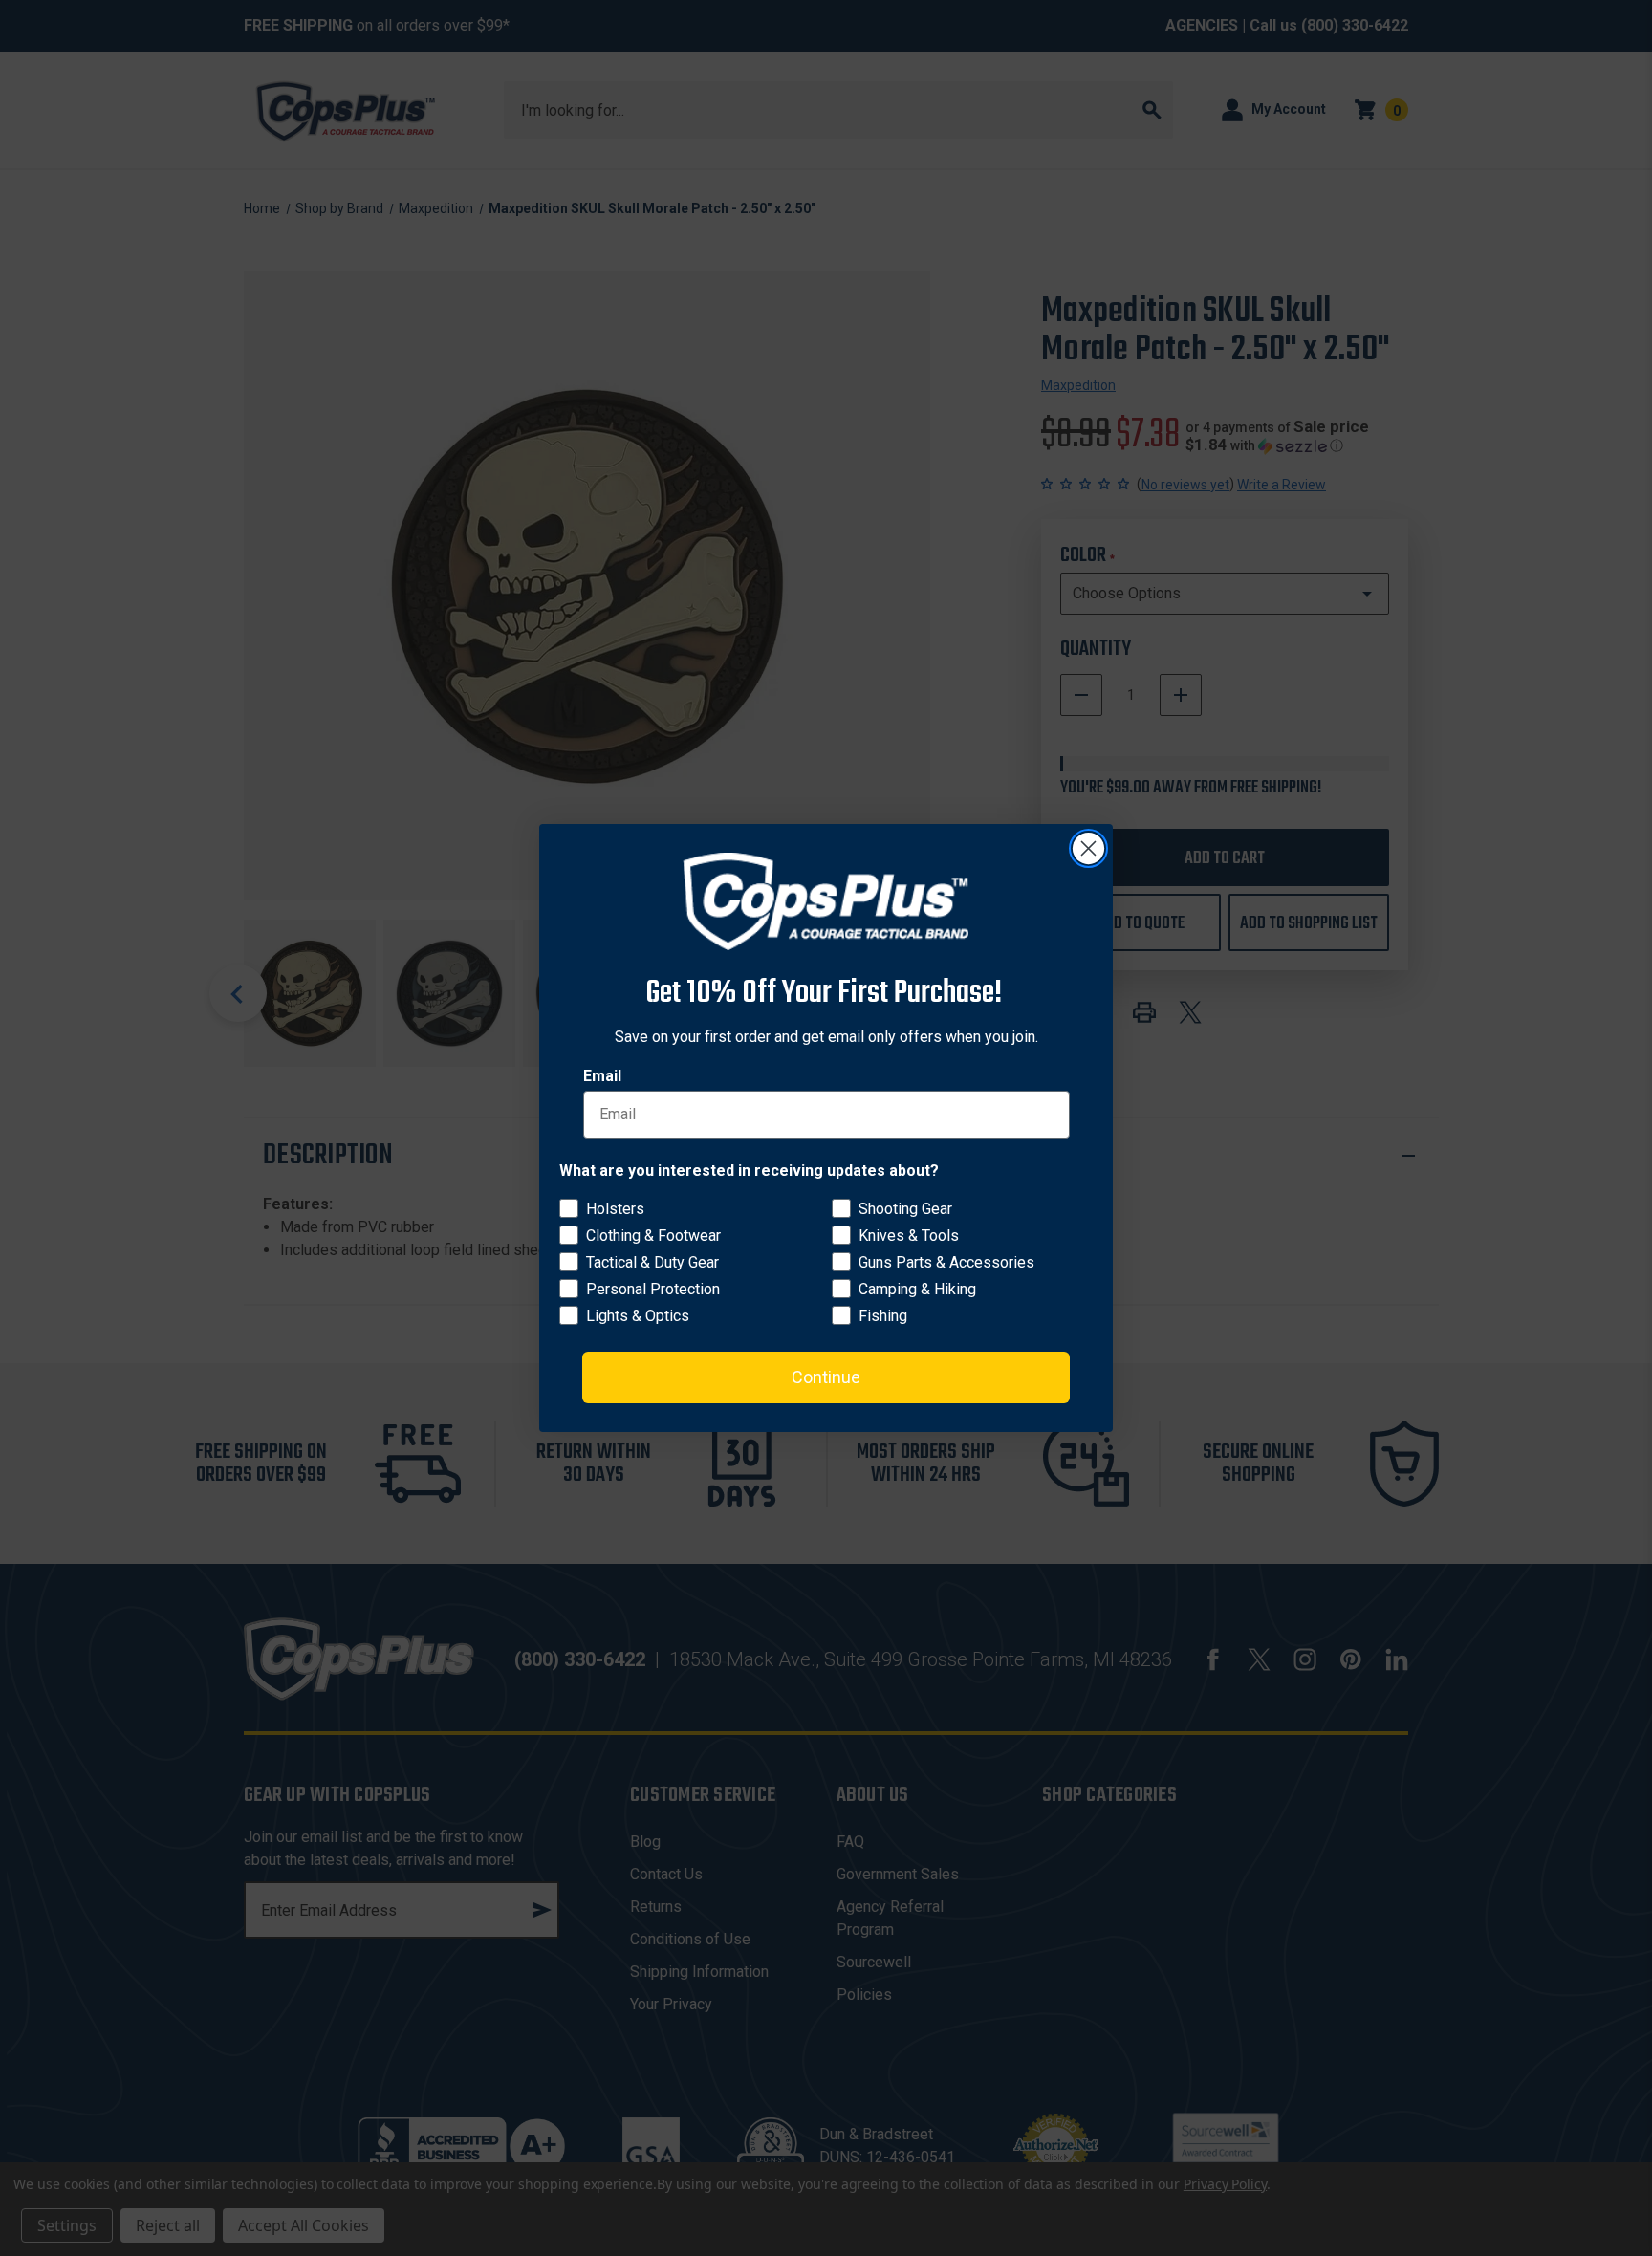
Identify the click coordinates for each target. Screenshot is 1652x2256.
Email (602, 1076)
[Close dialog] (1088, 848)
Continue (826, 1377)
